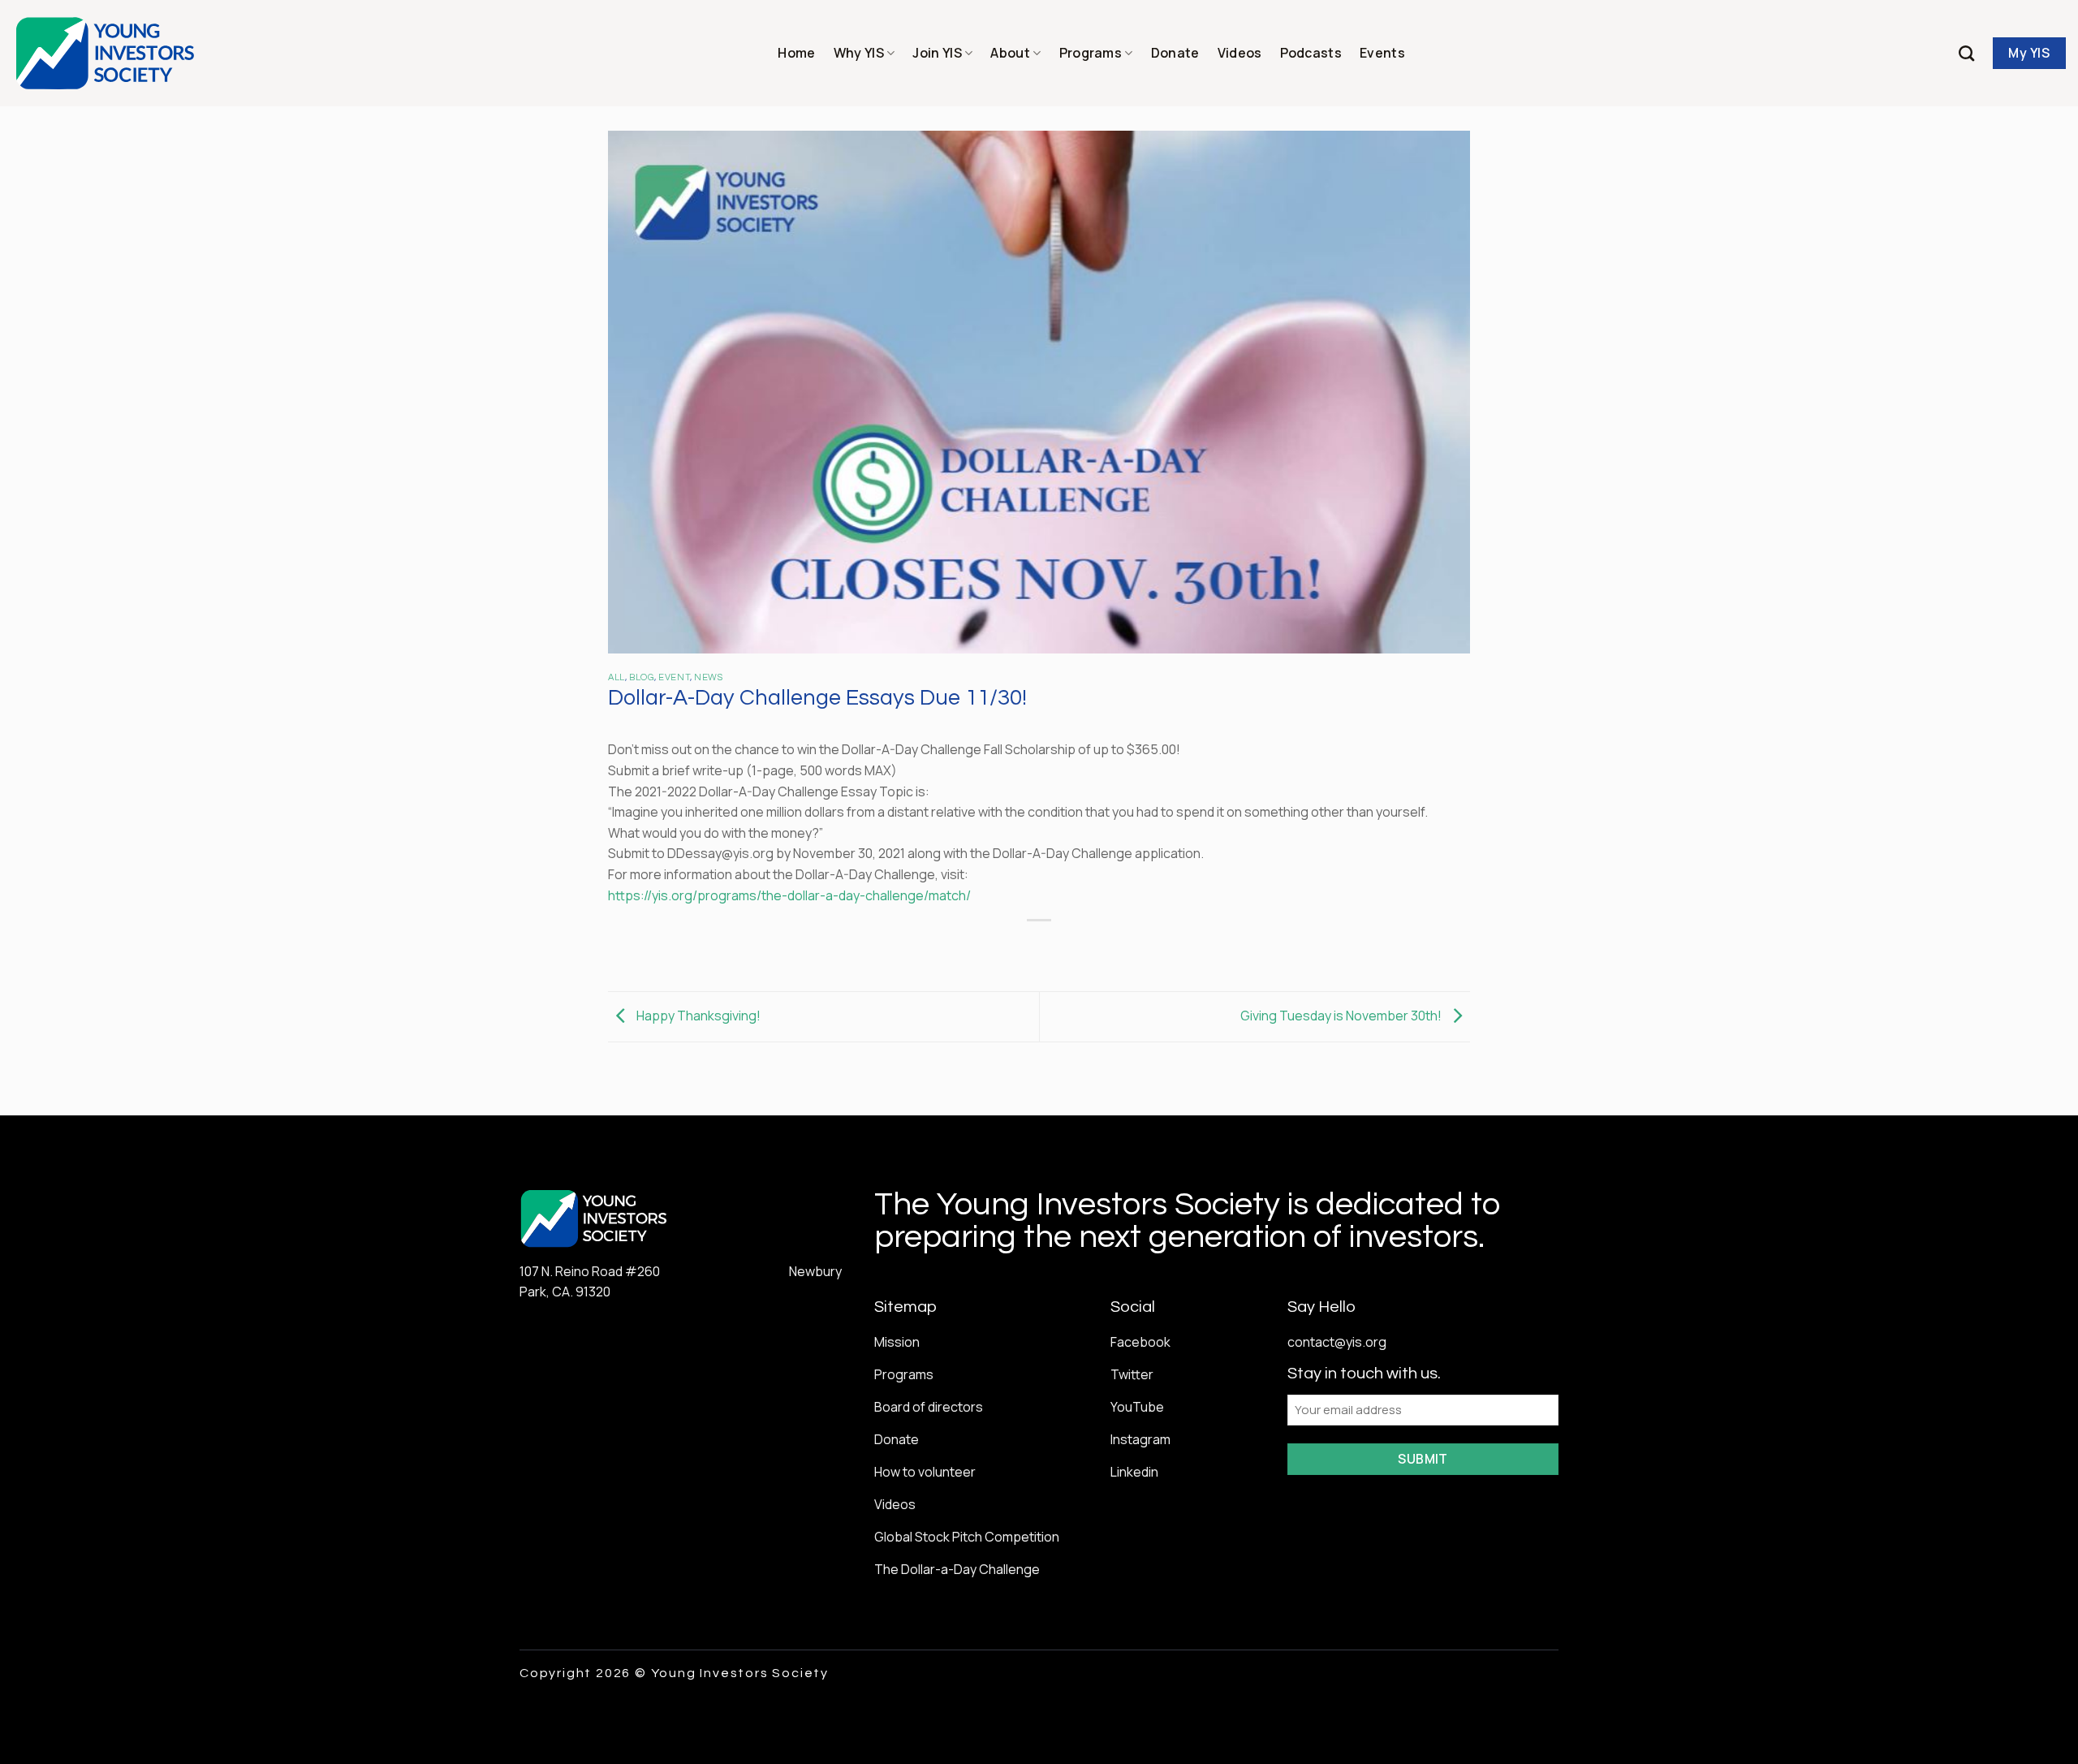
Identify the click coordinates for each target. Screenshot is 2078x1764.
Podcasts (1311, 53)
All (617, 677)
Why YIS (859, 53)
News (708, 677)
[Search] (1966, 53)
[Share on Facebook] (981, 948)
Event (674, 677)
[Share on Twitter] (1010, 948)
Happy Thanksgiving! (697, 1016)
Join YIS (937, 53)
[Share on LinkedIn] (1099, 948)
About (1010, 53)
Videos (1240, 53)
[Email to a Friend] (1039, 948)
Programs (1091, 53)
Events (1382, 53)
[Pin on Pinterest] (1069, 948)
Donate (1175, 53)
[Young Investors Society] (106, 53)
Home (796, 53)
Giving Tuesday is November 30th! (1342, 1016)
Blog (642, 677)
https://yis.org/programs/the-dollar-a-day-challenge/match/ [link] (789, 895)
